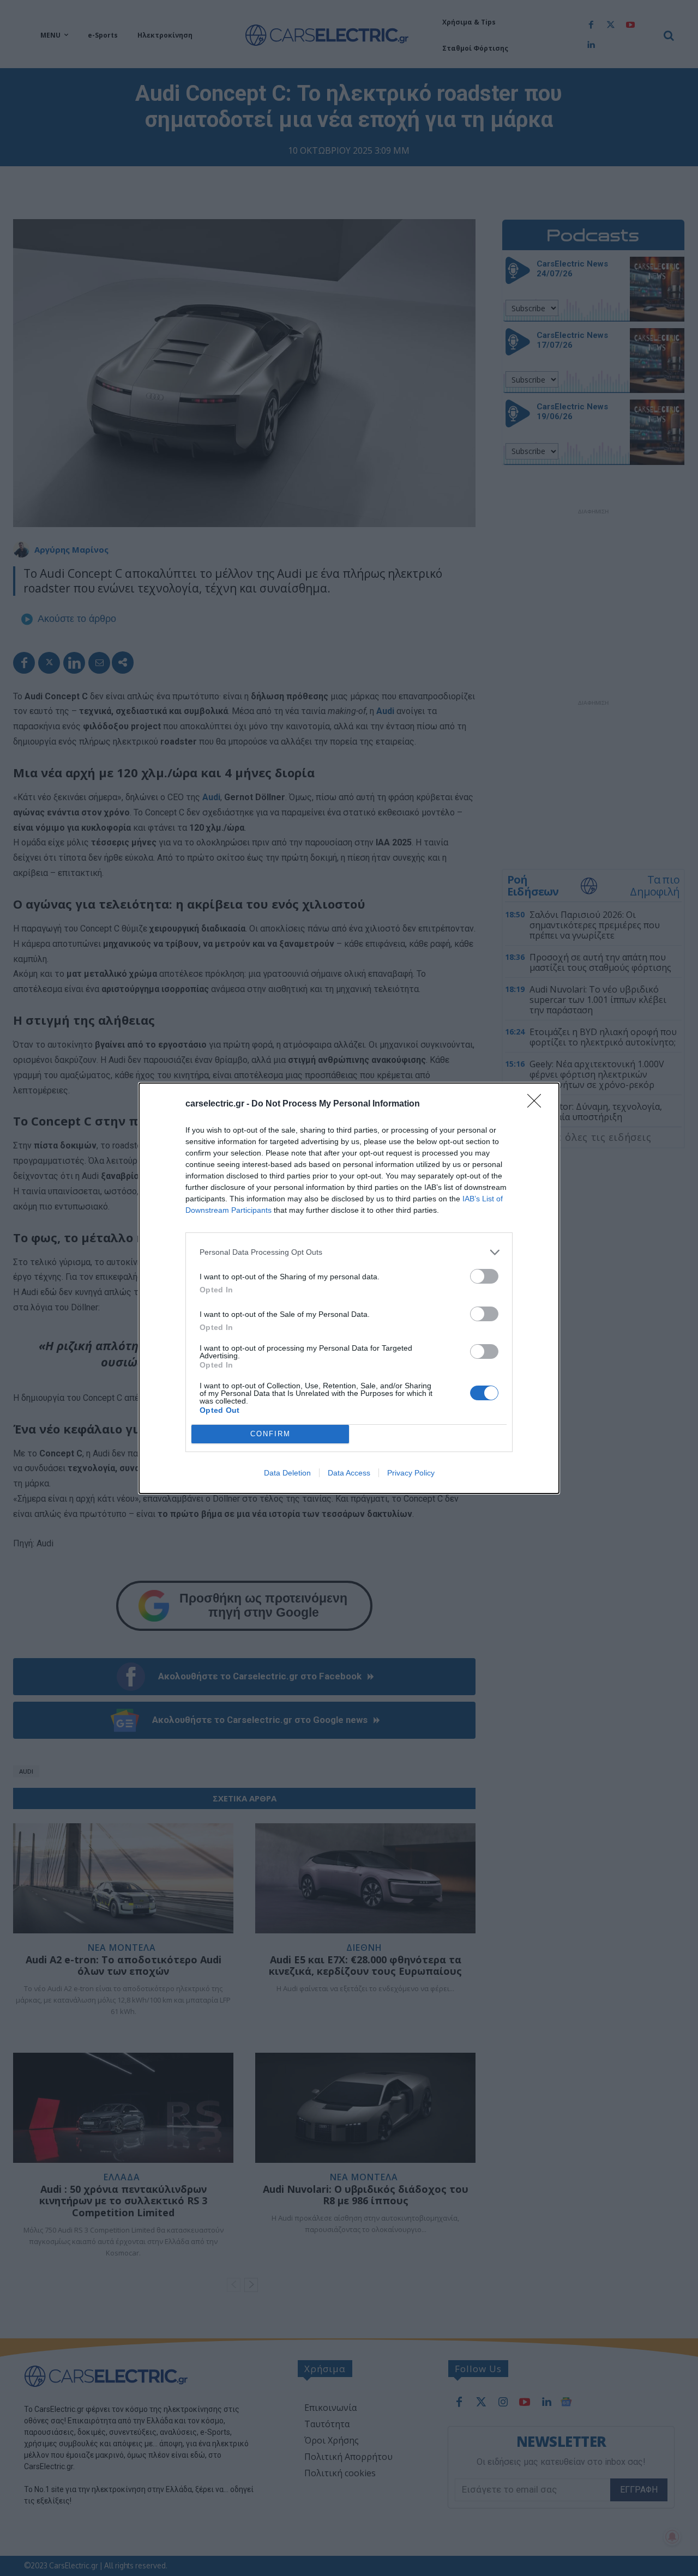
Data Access (349, 1473)
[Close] (538, 1104)
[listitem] (349, 1252)
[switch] (484, 1276)
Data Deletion (287, 1473)
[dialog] (349, 1288)
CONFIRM (270, 1434)
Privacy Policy (411, 1473)
